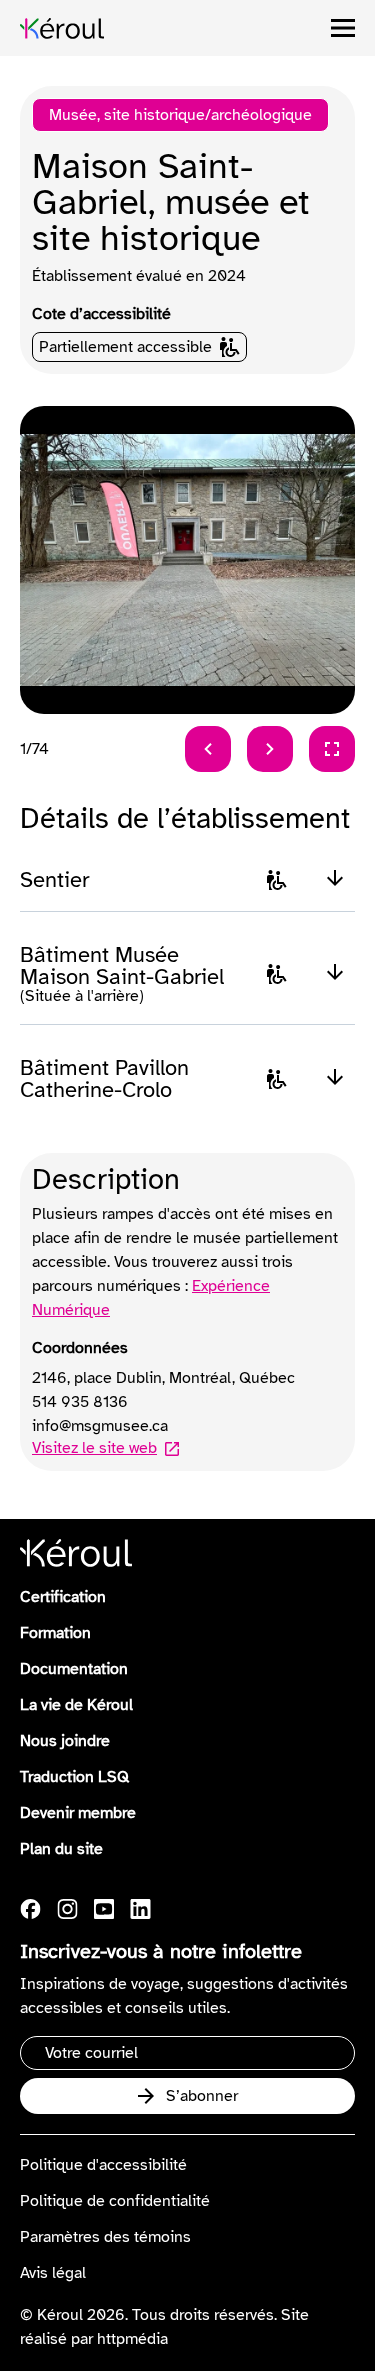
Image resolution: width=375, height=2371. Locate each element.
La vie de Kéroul (76, 1705)
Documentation (74, 1669)
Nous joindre (65, 1741)
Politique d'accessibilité (103, 2165)
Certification (63, 1597)
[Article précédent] (208, 749)
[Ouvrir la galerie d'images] (332, 749)
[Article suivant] (270, 749)
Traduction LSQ (74, 1777)
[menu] (343, 28)
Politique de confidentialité (115, 2201)
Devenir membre (78, 1813)
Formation (55, 1633)
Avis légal (53, 2273)
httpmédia (132, 2339)
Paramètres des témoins (105, 2237)
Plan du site (61, 1849)
